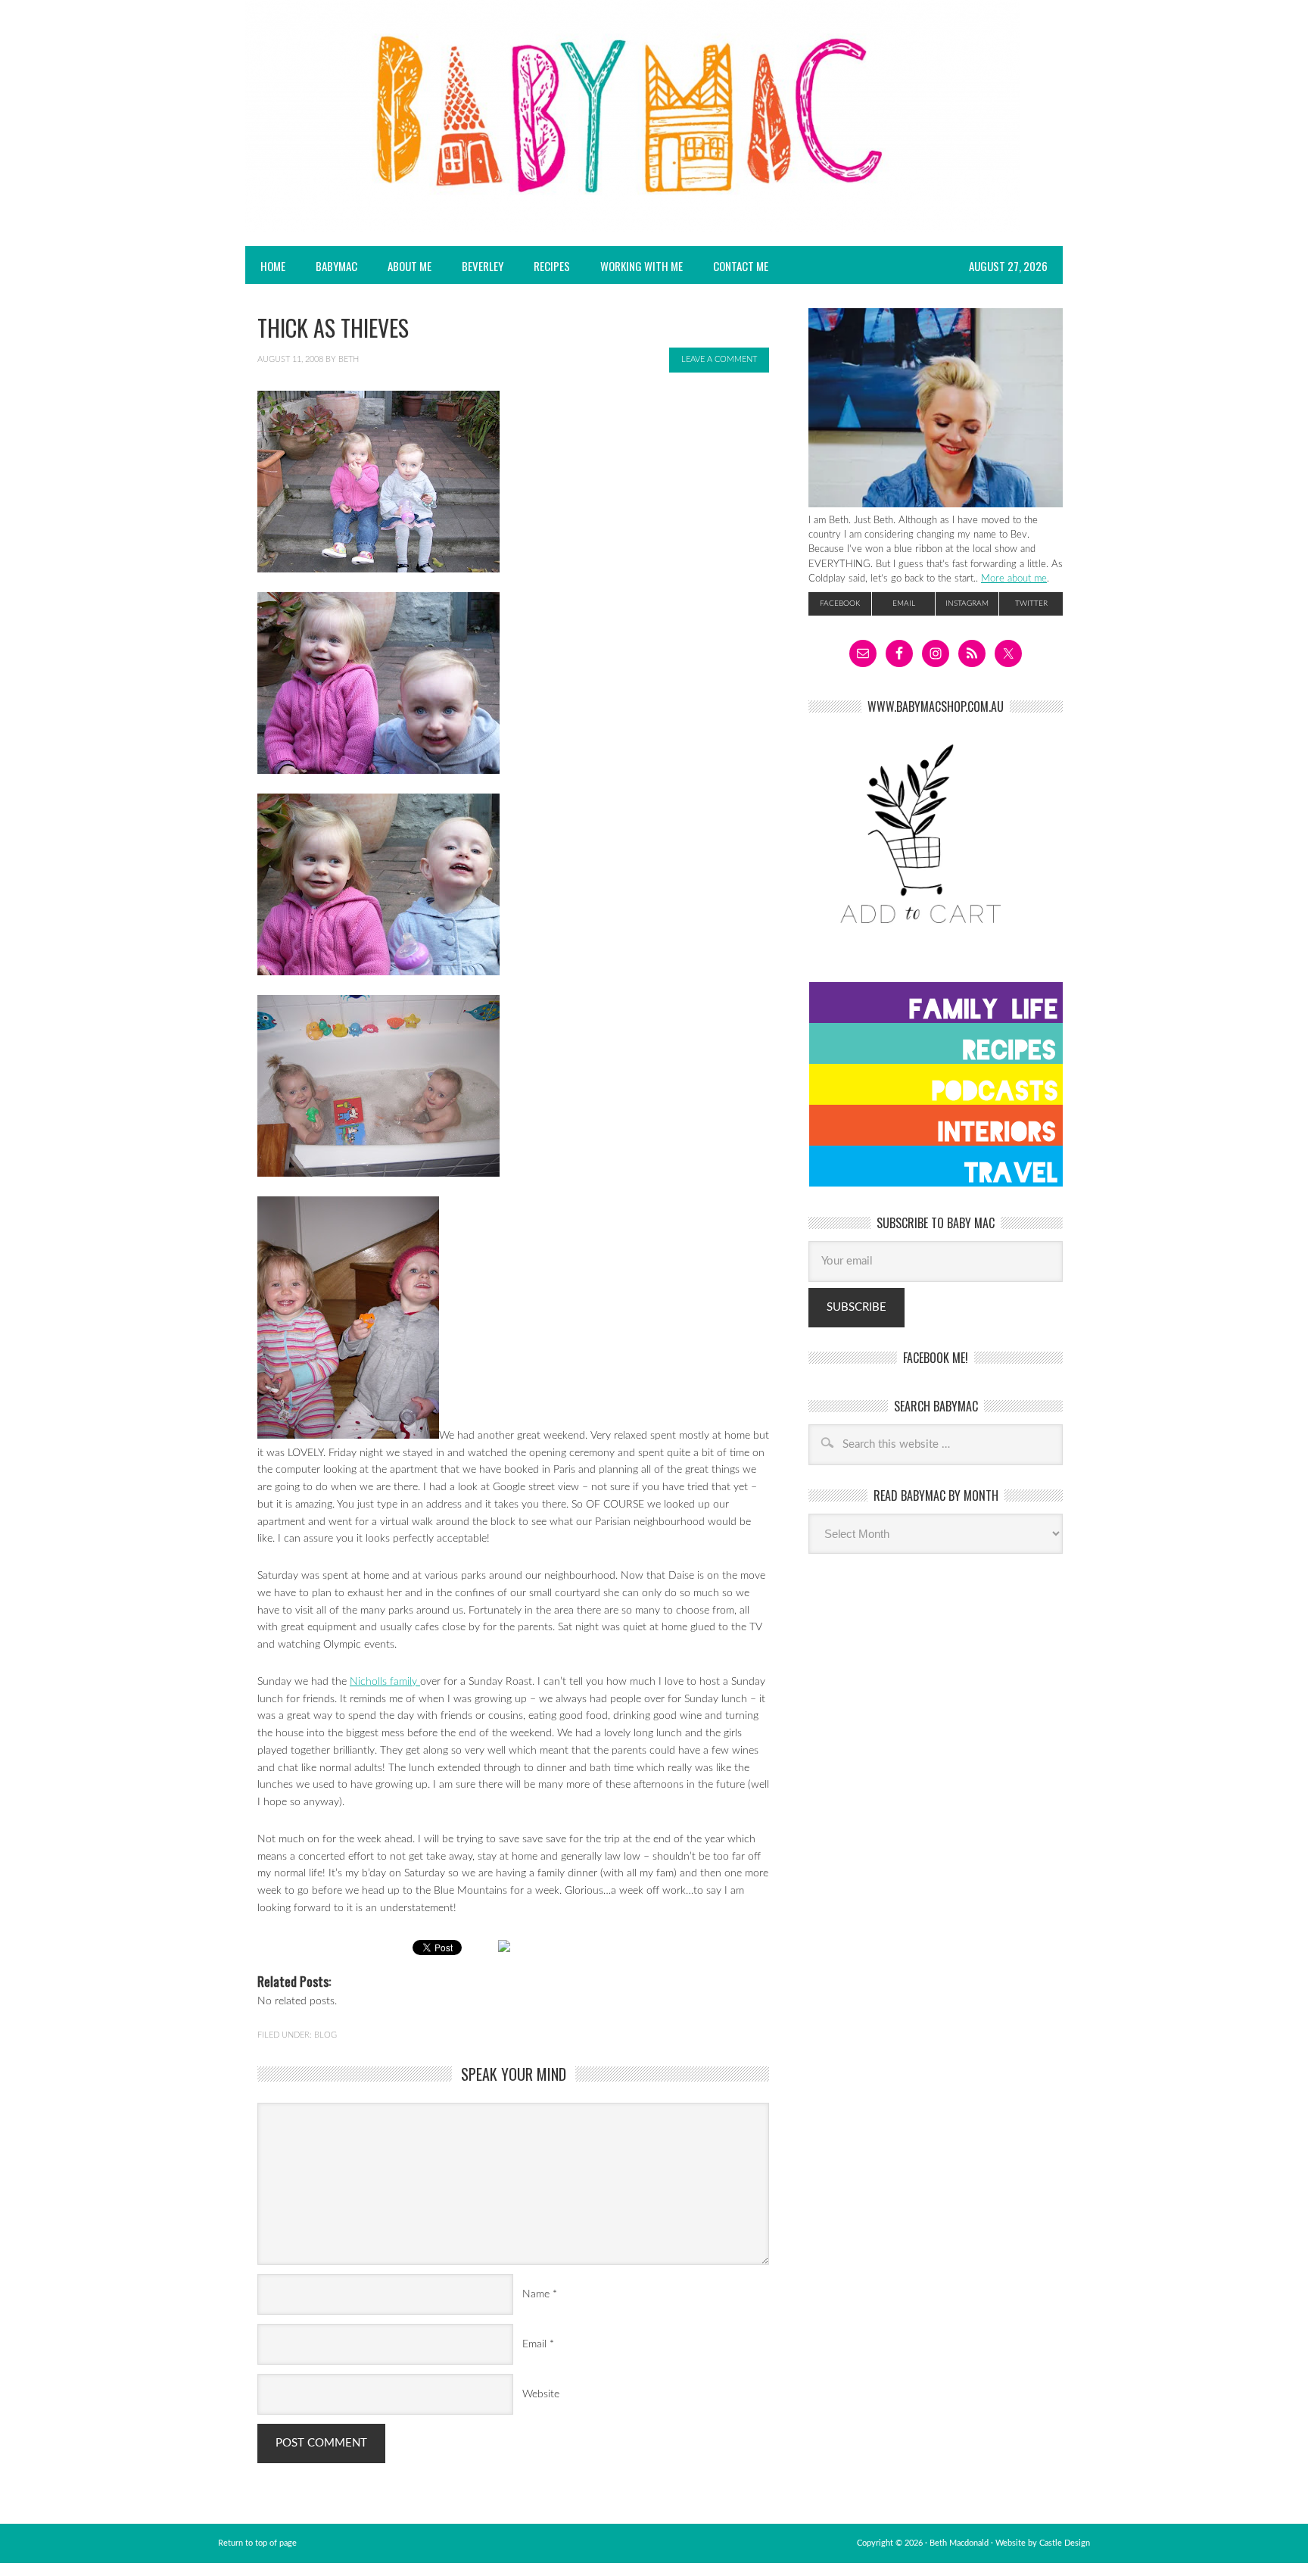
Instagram (967, 603)
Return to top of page (257, 2543)
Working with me (642, 266)
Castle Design (1065, 2543)
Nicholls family (385, 1682)
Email (534, 2344)
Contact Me (741, 266)
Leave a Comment (719, 359)
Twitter (1031, 603)
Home (273, 266)
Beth (349, 359)
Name (536, 2294)
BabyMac (329, 266)
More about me (1014, 579)
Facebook (840, 603)
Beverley (483, 266)
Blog (325, 2035)
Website (541, 2394)
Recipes (544, 266)
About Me (410, 266)
